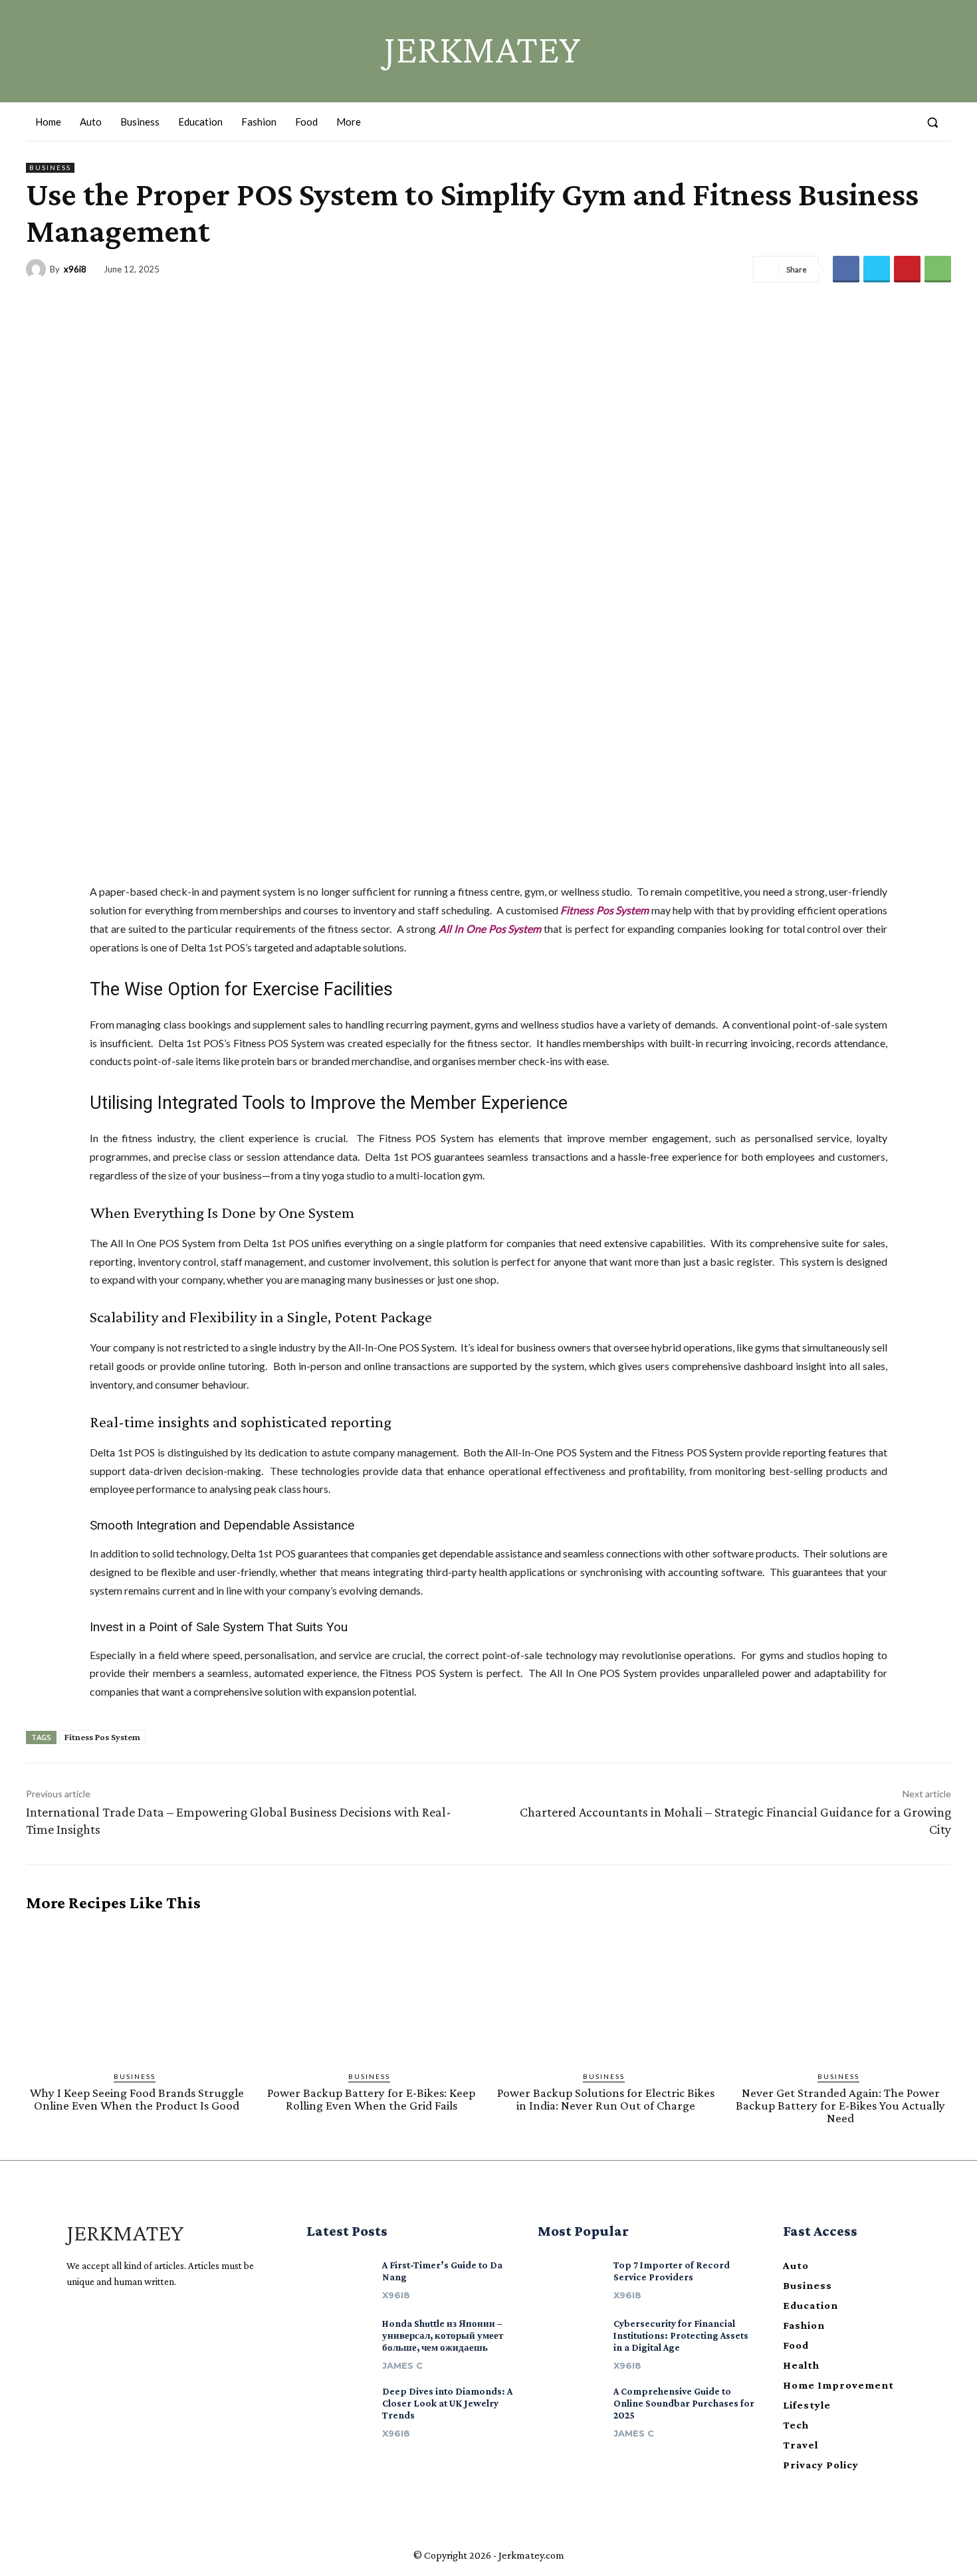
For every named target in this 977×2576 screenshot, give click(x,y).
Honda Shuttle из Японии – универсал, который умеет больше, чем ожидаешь (443, 2335)
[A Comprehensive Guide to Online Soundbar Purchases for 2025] (570, 2405)
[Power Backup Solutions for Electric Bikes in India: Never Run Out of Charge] (606, 1992)
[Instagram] (877, 122)
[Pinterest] (907, 269)
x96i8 (75, 269)
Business (50, 167)
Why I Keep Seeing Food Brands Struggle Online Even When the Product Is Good (137, 2099)
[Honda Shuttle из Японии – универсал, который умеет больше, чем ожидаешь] (339, 2337)
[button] (932, 122)
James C (402, 2365)
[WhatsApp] (938, 269)
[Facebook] (853, 122)
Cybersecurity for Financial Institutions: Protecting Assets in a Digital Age (681, 2335)
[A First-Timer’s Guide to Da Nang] (339, 2279)
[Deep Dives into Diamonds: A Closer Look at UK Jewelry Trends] (339, 2405)
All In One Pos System (490, 929)
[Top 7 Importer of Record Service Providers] (570, 2279)
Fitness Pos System (604, 910)
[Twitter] (902, 122)
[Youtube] (120, 2315)
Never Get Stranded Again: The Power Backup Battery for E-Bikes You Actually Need (840, 2105)
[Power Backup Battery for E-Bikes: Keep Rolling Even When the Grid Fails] (371, 1992)
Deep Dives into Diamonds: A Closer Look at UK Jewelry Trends (447, 2403)
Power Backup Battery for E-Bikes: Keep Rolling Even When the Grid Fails (371, 2099)
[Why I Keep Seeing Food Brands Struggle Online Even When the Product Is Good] (137, 1992)
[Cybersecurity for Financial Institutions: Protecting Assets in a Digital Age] (570, 2337)
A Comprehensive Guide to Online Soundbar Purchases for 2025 (684, 2403)
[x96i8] (38, 269)
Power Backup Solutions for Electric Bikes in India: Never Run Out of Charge (606, 2099)
